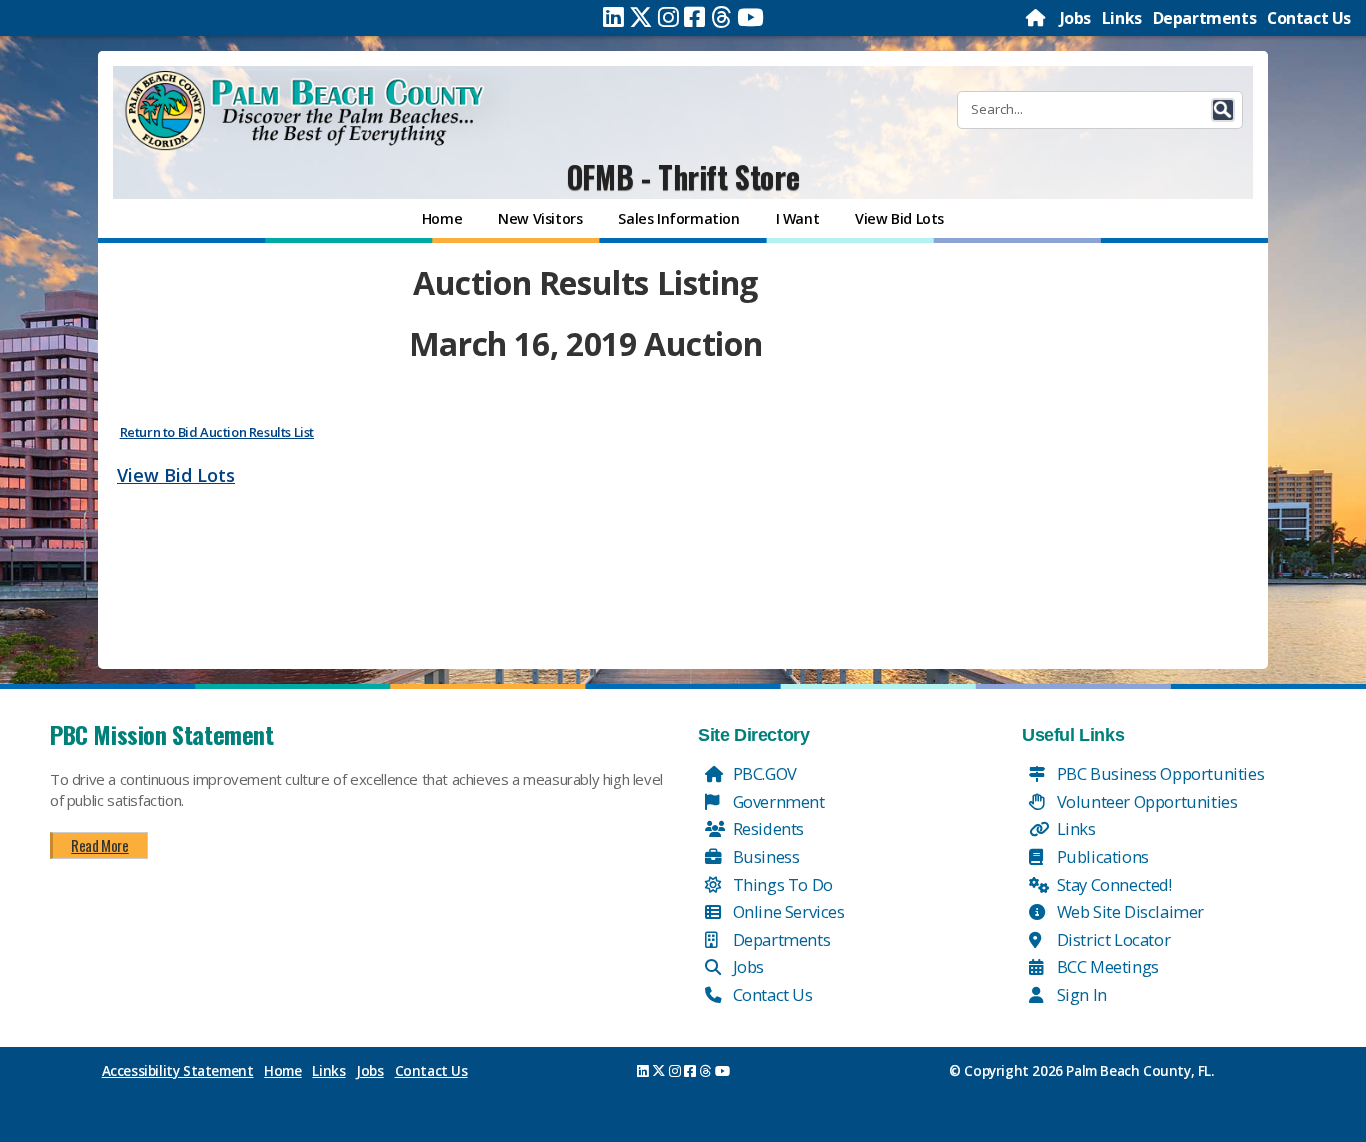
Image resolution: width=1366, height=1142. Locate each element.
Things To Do (781, 884)
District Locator (1111, 939)
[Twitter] (641, 17)
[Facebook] (694, 17)
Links (1122, 18)
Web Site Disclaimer (1128, 911)
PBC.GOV (763, 773)
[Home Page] (1037, 18)
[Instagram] (668, 17)
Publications (1101, 856)
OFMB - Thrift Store (683, 176)
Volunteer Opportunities (1145, 801)
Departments (1205, 18)
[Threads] (721, 17)
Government (777, 801)
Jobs (1075, 18)
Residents (766, 828)
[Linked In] (613, 17)
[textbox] (585, 376)
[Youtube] (750, 17)
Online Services (787, 911)
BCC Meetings (1106, 966)
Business (764, 856)
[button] (1223, 110)
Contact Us (1309, 18)
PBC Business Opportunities (1158, 773)
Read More (99, 845)
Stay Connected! (1112, 884)
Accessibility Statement (178, 1071)
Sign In (1080, 994)
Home (282, 1071)
